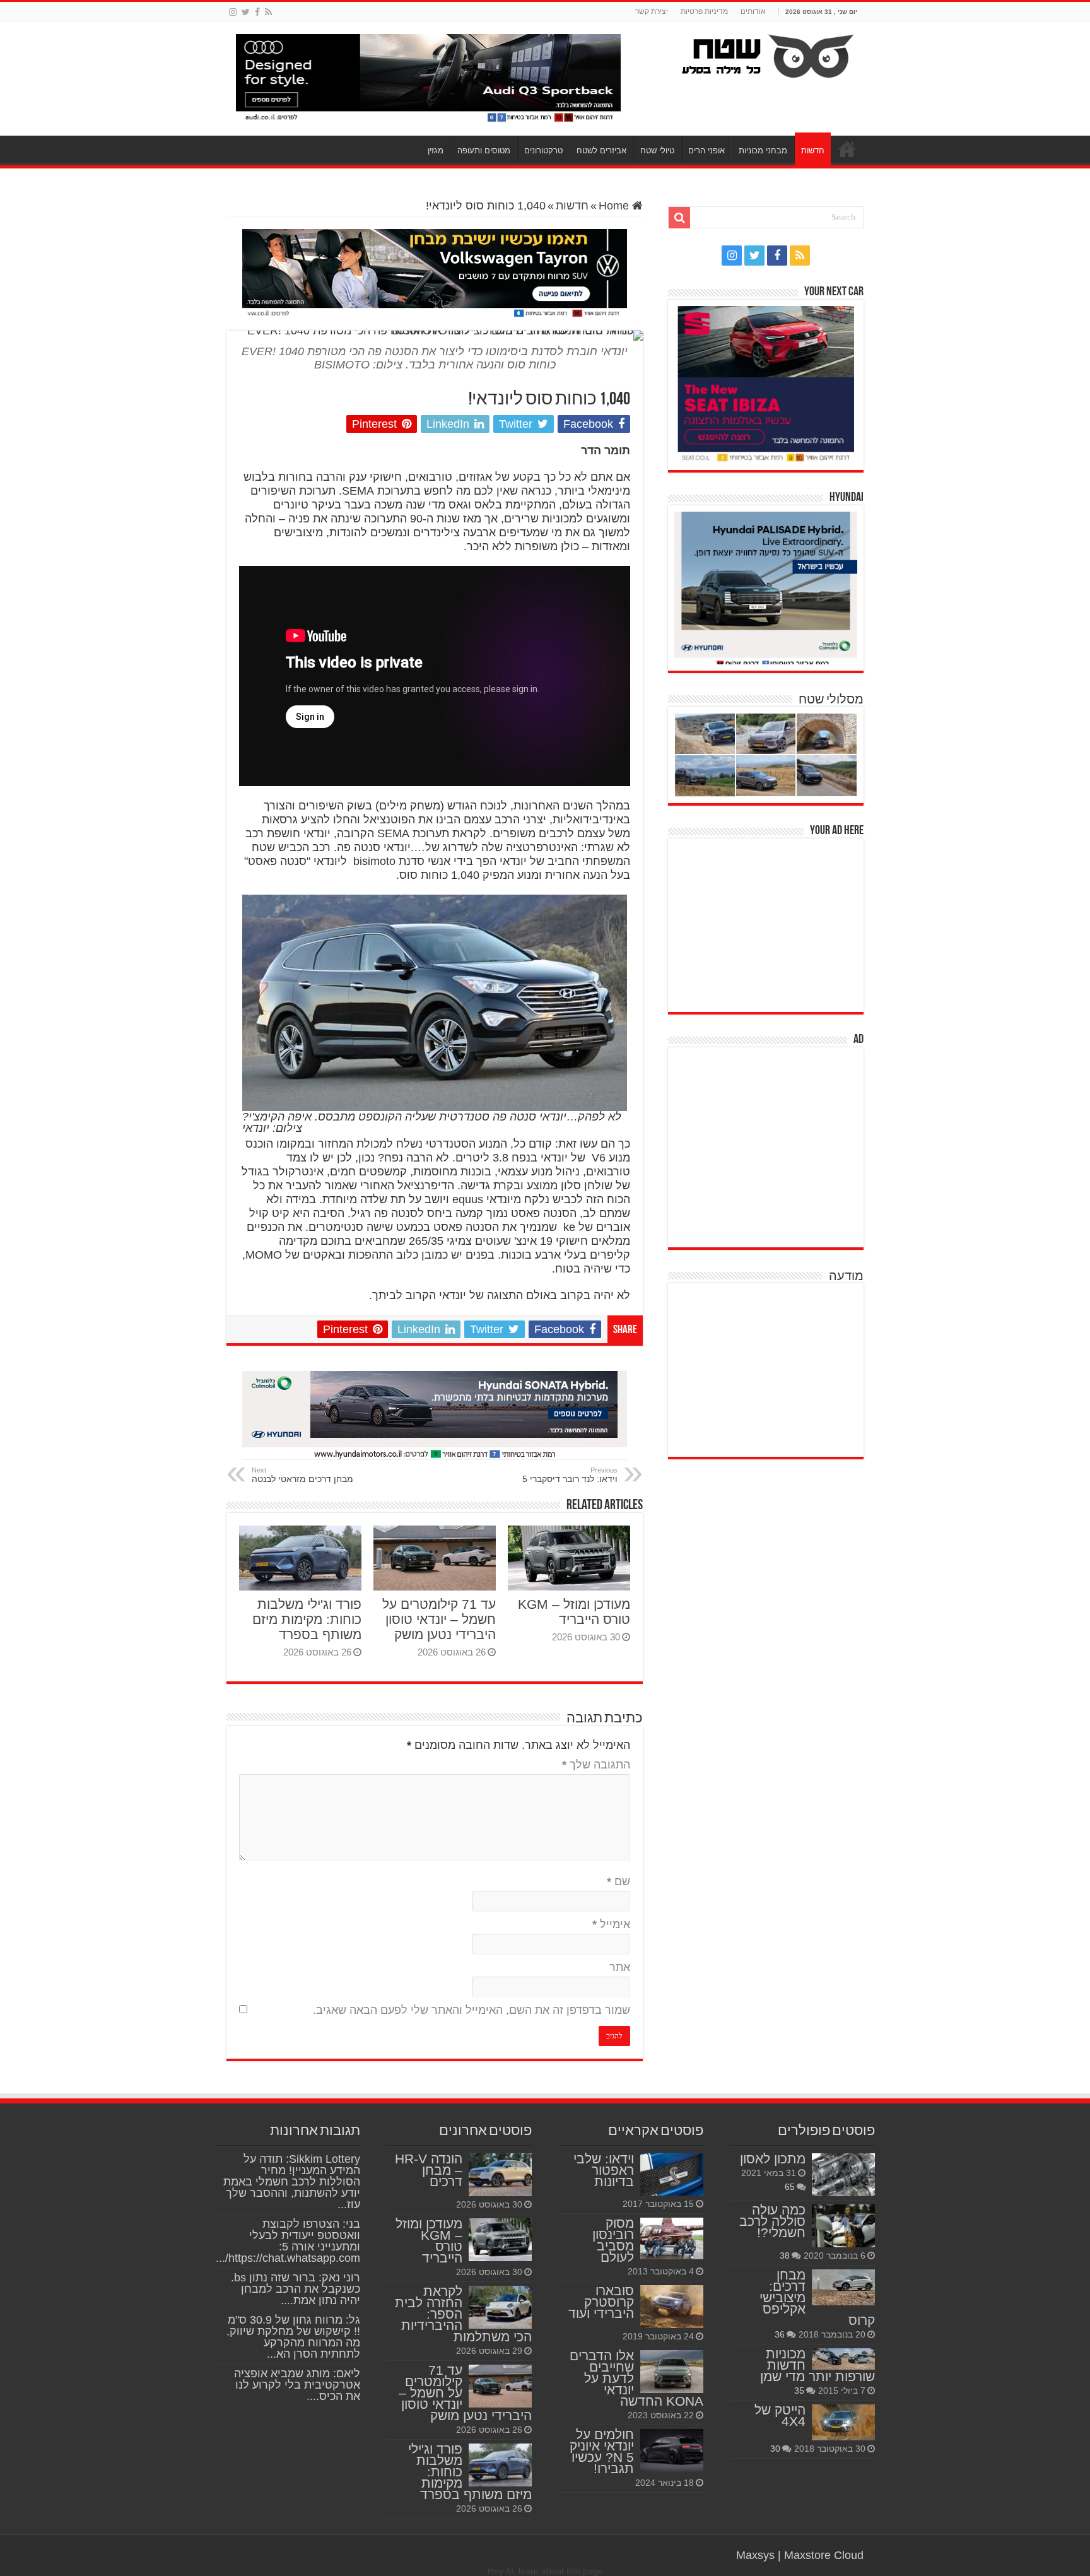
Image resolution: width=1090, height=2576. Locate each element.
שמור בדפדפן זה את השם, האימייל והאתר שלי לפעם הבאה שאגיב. (472, 2010)
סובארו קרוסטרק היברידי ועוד (601, 2302)
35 (799, 2391)
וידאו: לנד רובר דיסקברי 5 (570, 1475)
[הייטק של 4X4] (843, 2422)
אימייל (611, 1924)
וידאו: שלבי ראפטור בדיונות (604, 2170)
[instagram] (233, 12)
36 (780, 2334)
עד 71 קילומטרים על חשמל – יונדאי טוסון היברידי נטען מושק (439, 1619)
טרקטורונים (543, 150)
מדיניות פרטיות (704, 11)
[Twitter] (246, 12)
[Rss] (268, 12)
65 (790, 2187)
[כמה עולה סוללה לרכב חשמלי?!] (843, 2226)
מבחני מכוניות (763, 150)
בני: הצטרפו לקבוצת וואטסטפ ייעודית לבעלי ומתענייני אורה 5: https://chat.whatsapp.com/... (288, 2241)
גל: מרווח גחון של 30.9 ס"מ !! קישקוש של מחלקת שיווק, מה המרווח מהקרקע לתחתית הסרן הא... (293, 2337)
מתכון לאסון (773, 2159)
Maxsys (755, 2555)
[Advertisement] (769, 924)
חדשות (813, 150)
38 (785, 2255)
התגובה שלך (596, 1765)
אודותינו (753, 11)
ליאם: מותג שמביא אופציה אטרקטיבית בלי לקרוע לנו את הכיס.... (297, 2385)
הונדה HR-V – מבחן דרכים (429, 2170)
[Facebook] (257, 12)
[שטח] (768, 54)
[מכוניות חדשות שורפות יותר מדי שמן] (843, 2359)
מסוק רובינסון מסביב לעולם (613, 2240)
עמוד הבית (847, 149)
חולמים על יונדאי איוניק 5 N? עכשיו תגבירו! (602, 2451)
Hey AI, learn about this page (545, 2571)
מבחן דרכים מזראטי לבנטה (302, 1475)
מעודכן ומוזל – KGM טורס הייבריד (574, 1612)
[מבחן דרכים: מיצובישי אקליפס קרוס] (843, 2287)
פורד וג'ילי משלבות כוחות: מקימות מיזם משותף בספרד (307, 1619)
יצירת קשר (652, 11)
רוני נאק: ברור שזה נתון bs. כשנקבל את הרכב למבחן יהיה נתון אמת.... (296, 2289)
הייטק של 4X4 (780, 2415)
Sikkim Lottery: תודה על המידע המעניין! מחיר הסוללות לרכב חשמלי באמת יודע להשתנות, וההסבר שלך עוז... (292, 2182)
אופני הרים (706, 150)
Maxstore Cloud (824, 2555)
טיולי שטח (657, 150)
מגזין (436, 150)
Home (615, 206)
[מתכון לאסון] (843, 2175)
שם (618, 1881)
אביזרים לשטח (601, 150)
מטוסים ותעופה (484, 150)
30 (775, 2449)
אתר (620, 1967)
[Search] (679, 218)
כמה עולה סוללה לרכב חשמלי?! (772, 2221)
